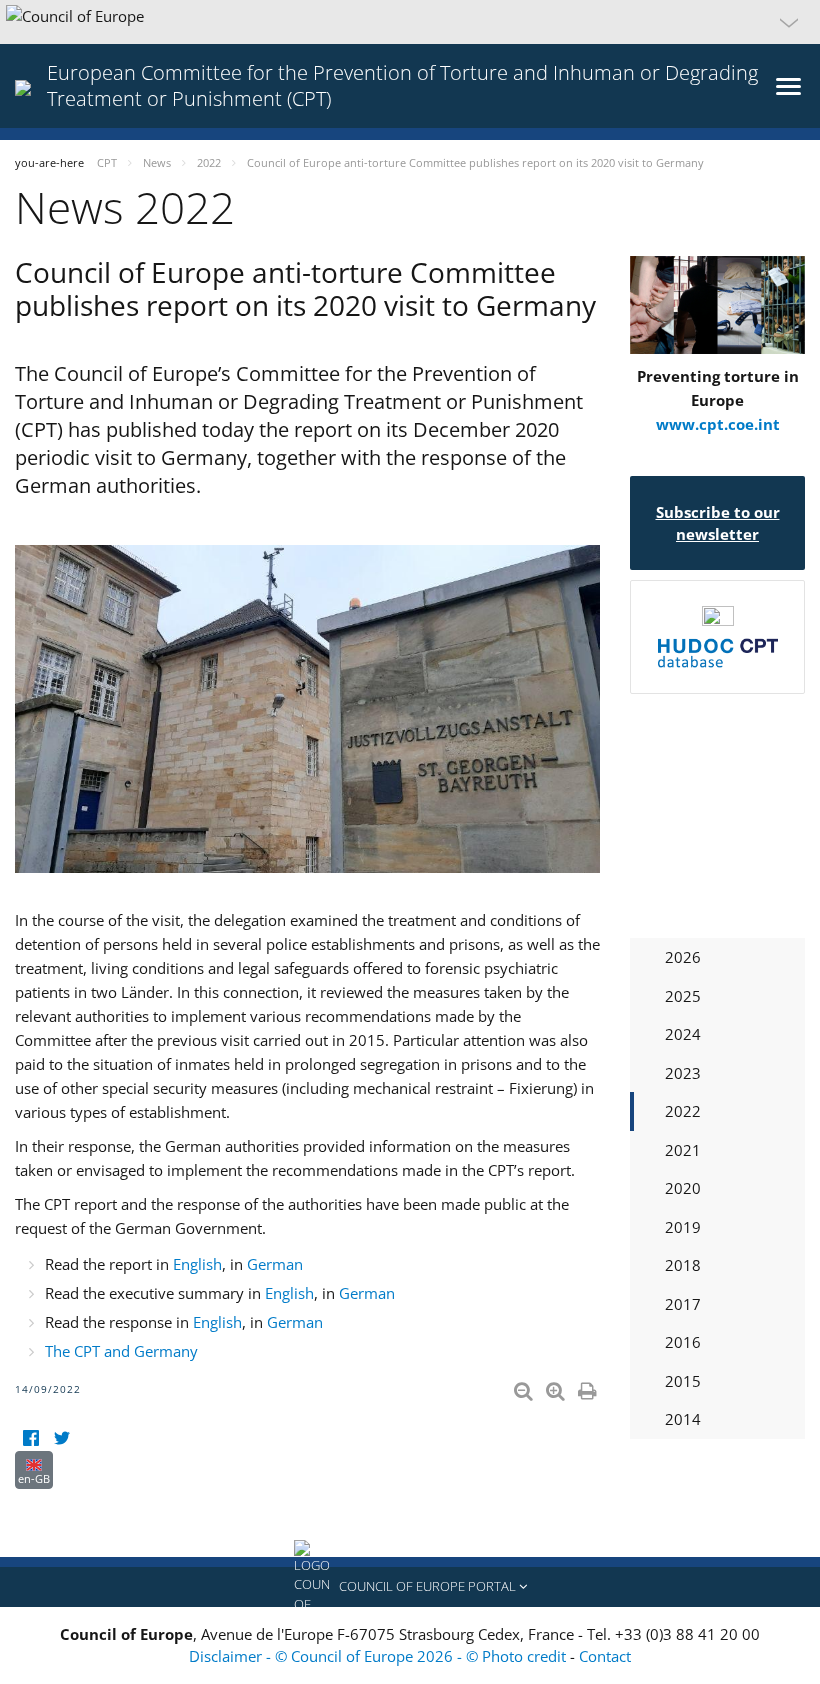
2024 (683, 1034)
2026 (683, 957)
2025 (683, 996)
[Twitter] (61, 1438)
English (197, 1264)
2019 (683, 1227)
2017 (683, 1304)
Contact (605, 1656)
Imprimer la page (589, 1387)
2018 (683, 1265)
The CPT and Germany (121, 1351)
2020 (683, 1188)
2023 (683, 1073)
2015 (683, 1381)
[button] (410, 22)
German (275, 1264)
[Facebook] (30, 1438)
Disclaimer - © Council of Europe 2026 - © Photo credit (379, 1656)
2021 (683, 1150)
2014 (683, 1419)
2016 (683, 1342)
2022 (683, 1111)
